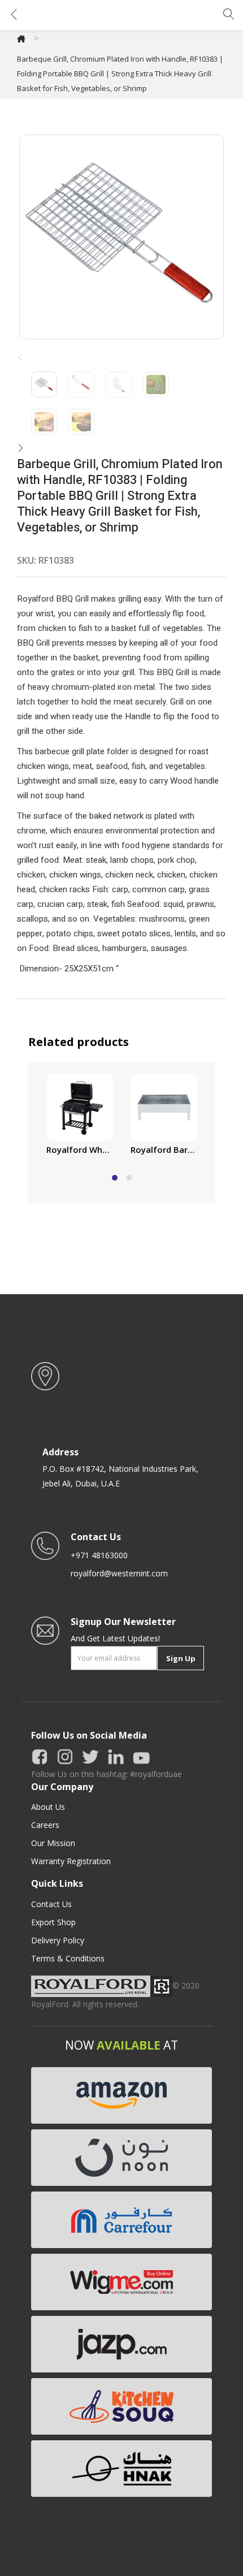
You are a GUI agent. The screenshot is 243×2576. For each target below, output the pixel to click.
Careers (45, 1825)
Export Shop (53, 1922)
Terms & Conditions (68, 1958)
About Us (48, 1807)
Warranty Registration (71, 1861)
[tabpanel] (80, 1116)
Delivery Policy (58, 1940)
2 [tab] (129, 1178)
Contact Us (51, 1904)
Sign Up (181, 1658)
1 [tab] (115, 1178)
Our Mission (53, 1843)
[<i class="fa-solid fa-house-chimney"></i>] (21, 38)
